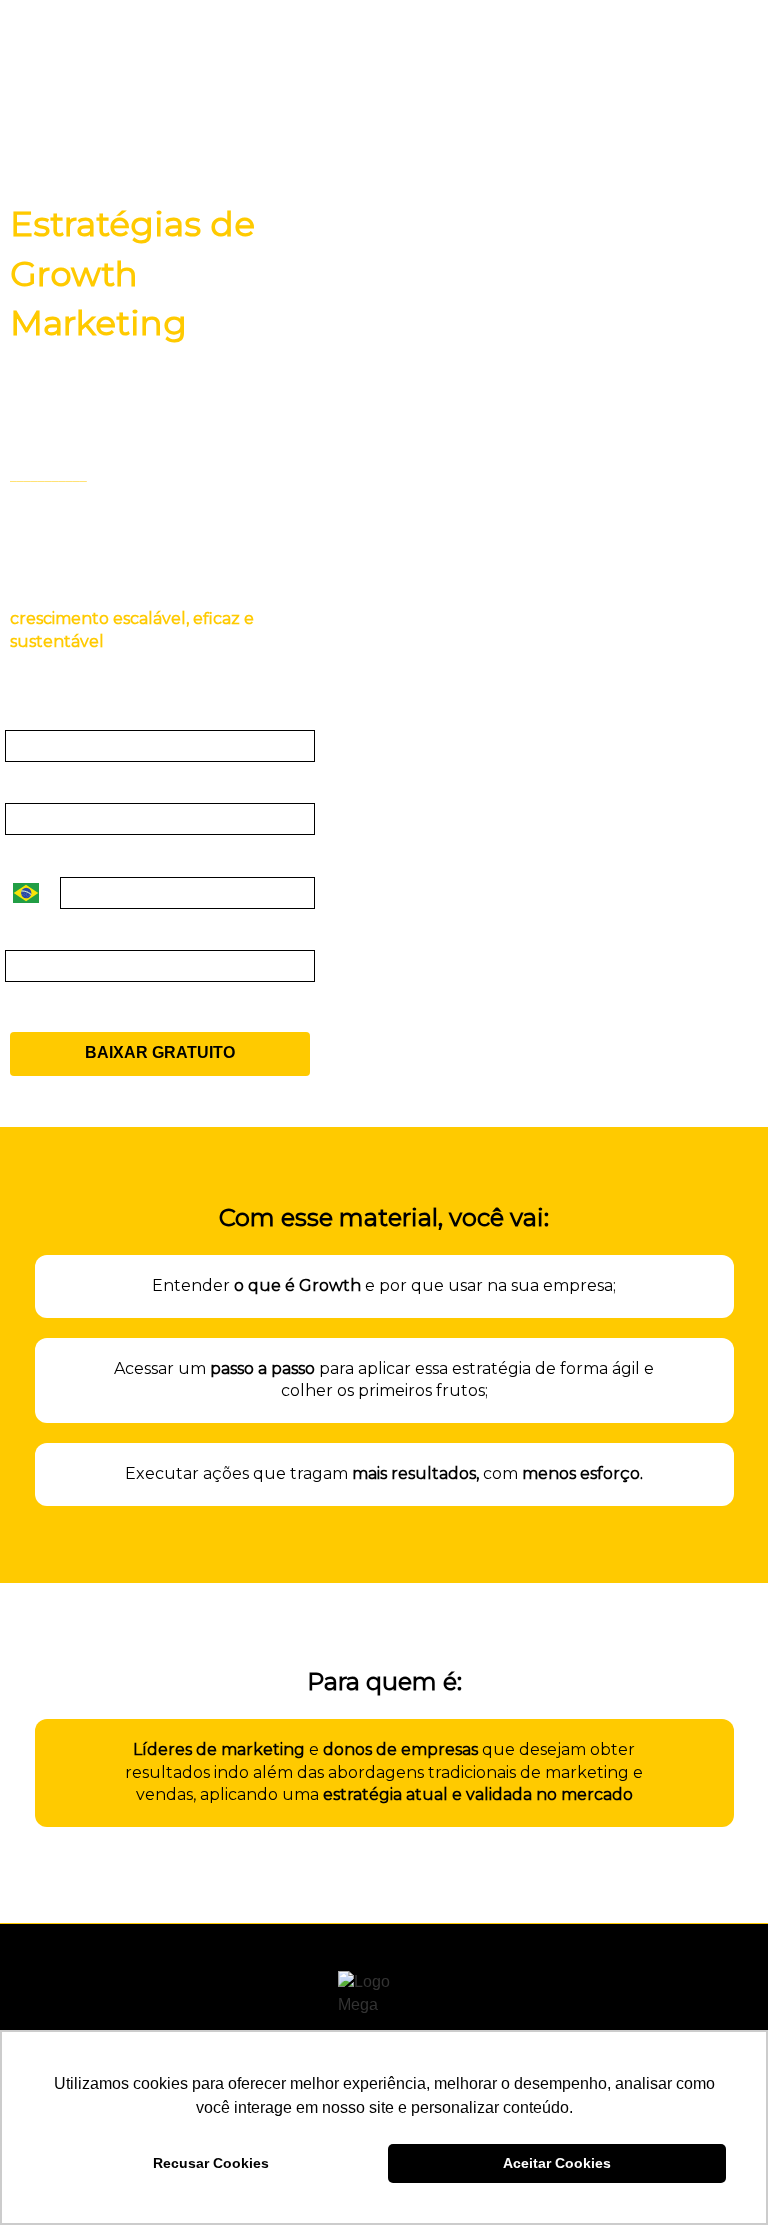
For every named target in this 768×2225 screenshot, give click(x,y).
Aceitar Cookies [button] (557, 2163)
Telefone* (40, 859)
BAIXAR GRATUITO (160, 1052)
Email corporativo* (75, 712)
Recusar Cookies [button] (211, 2163)
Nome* (30, 786)
